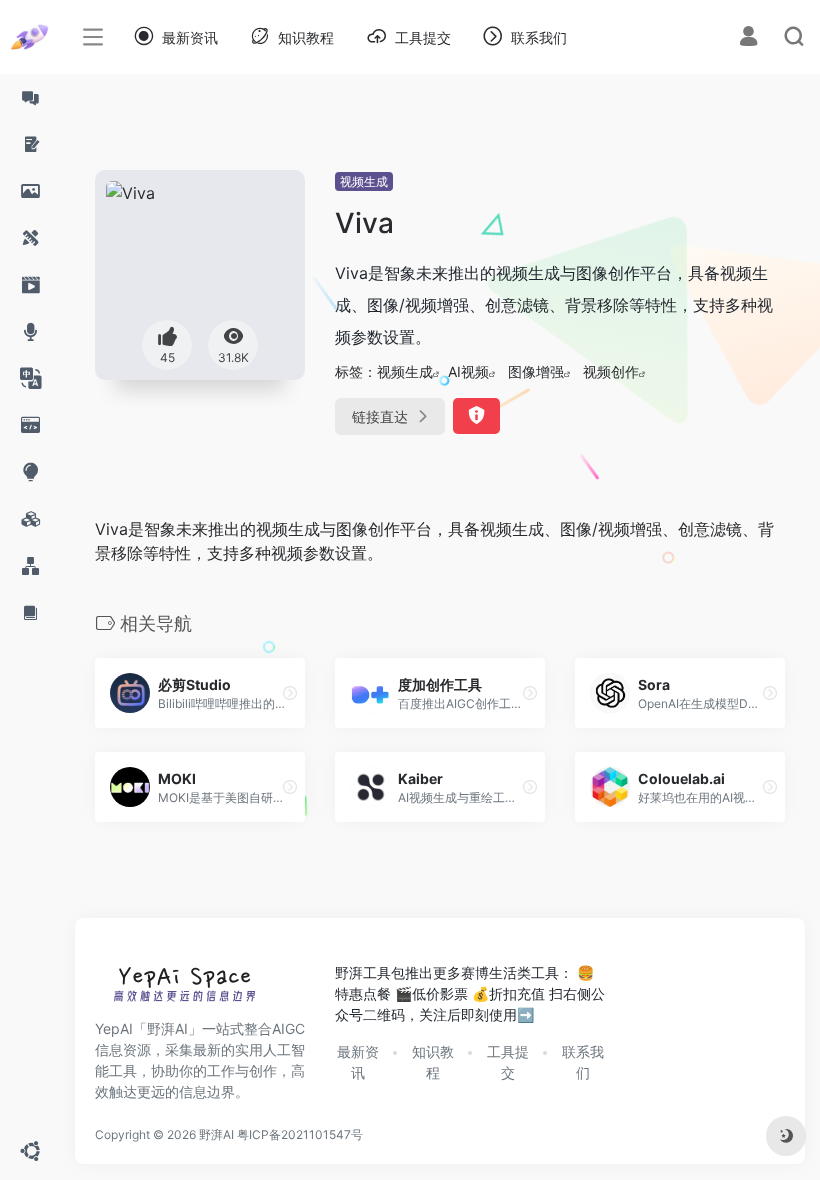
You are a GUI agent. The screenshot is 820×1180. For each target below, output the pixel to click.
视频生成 (364, 181)
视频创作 (611, 371)
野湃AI (216, 1134)
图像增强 (536, 371)
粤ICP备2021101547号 (300, 1134)
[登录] (748, 38)
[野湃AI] (185, 988)
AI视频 (468, 371)
